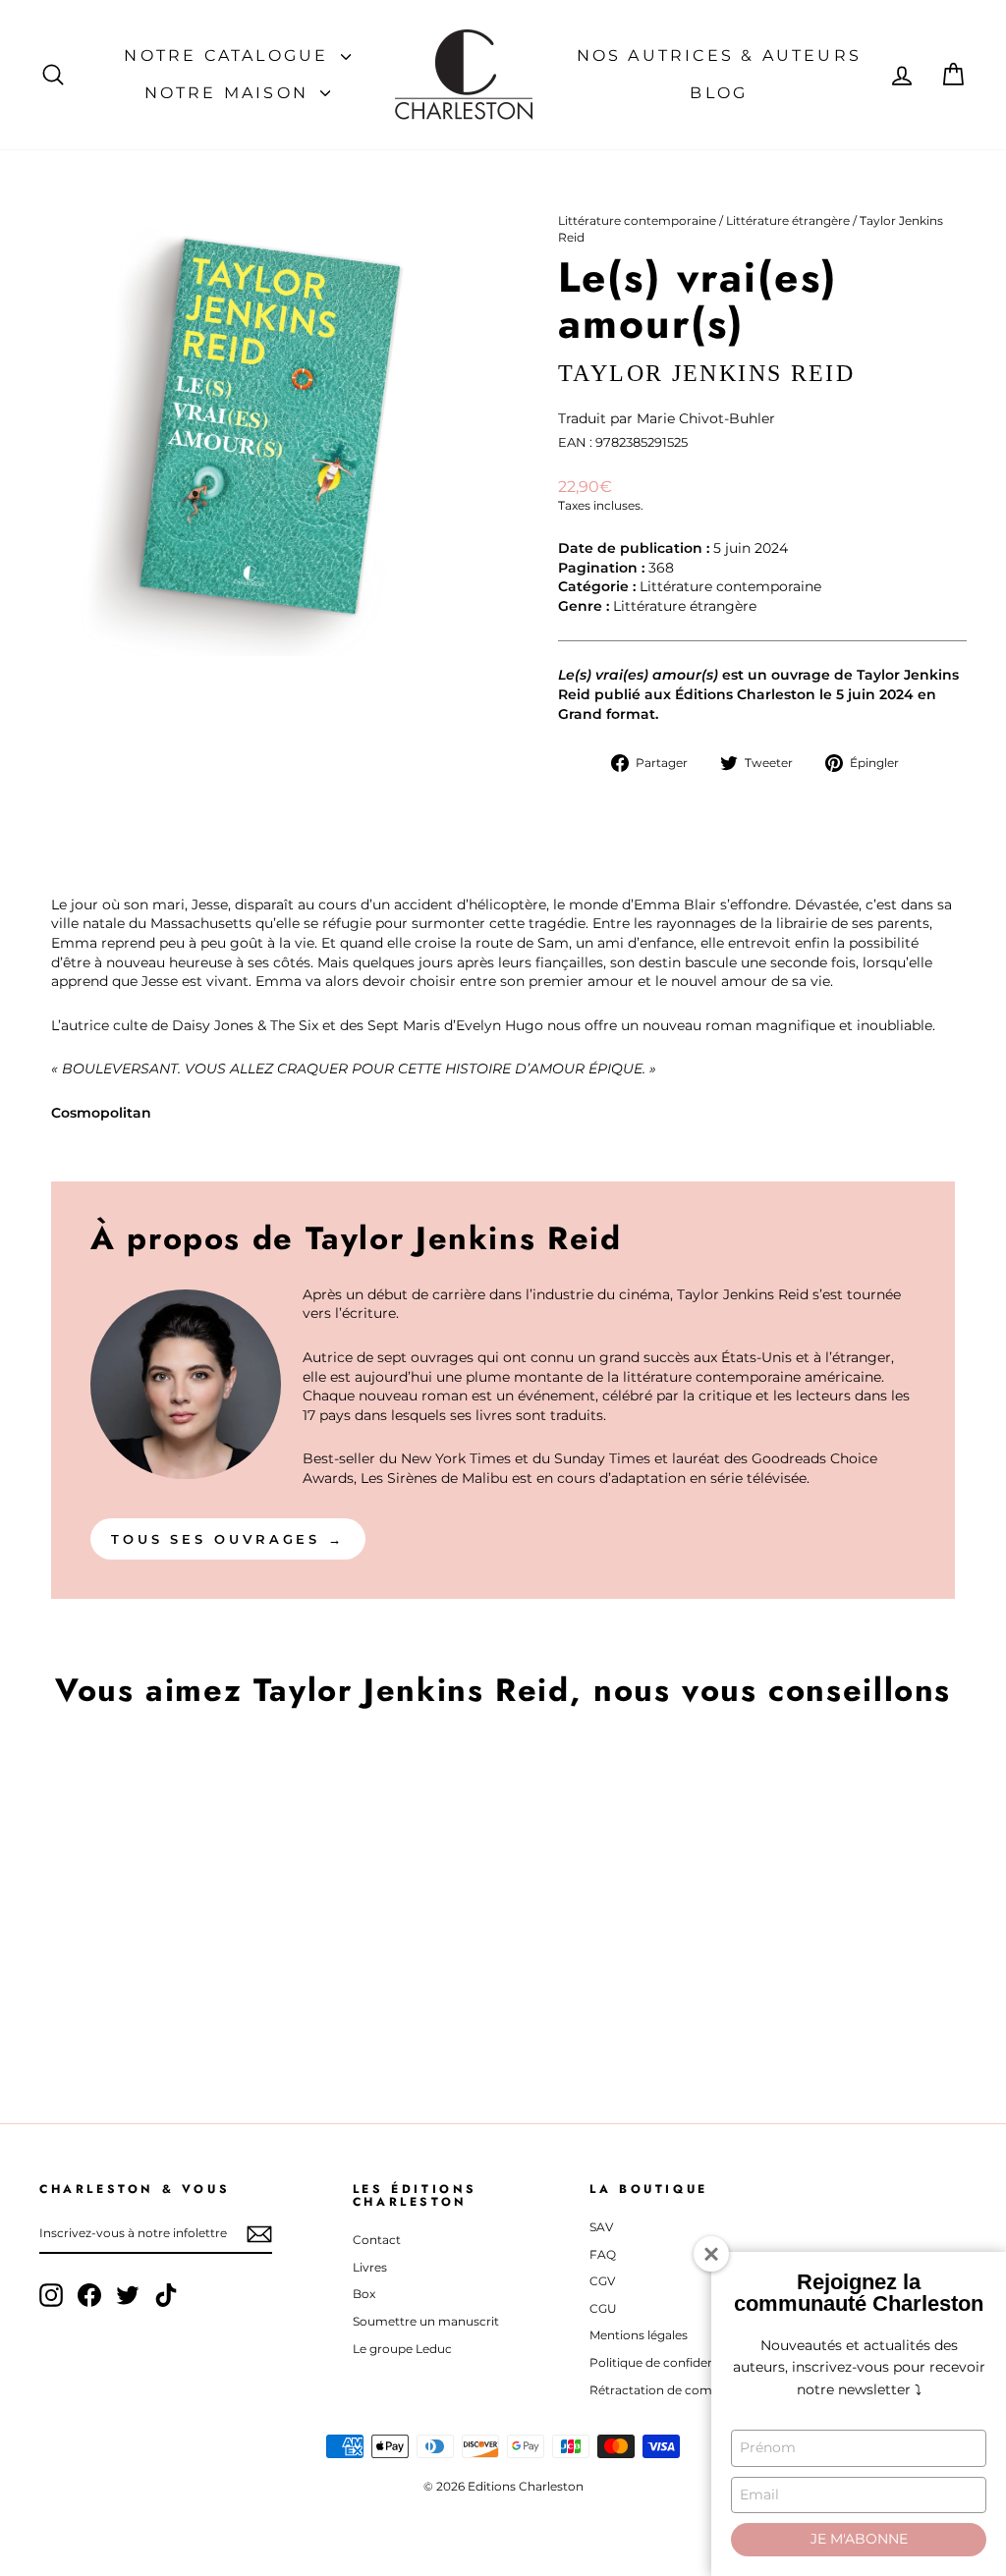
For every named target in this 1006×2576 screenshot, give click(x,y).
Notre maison (230, 93)
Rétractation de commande (672, 2390)
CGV (602, 2281)
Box (364, 2294)
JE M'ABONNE (859, 2539)
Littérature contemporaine (637, 220)
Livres (370, 2267)
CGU (603, 2308)
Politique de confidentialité (669, 2362)
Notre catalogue (229, 55)
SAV (601, 2227)
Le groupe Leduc (402, 2349)
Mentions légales (639, 2335)
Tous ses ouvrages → (228, 1539)
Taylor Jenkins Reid (706, 373)
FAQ (603, 2254)
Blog (719, 93)
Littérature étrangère (788, 220)
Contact (377, 2240)
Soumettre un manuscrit (426, 2321)
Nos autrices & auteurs (719, 55)
